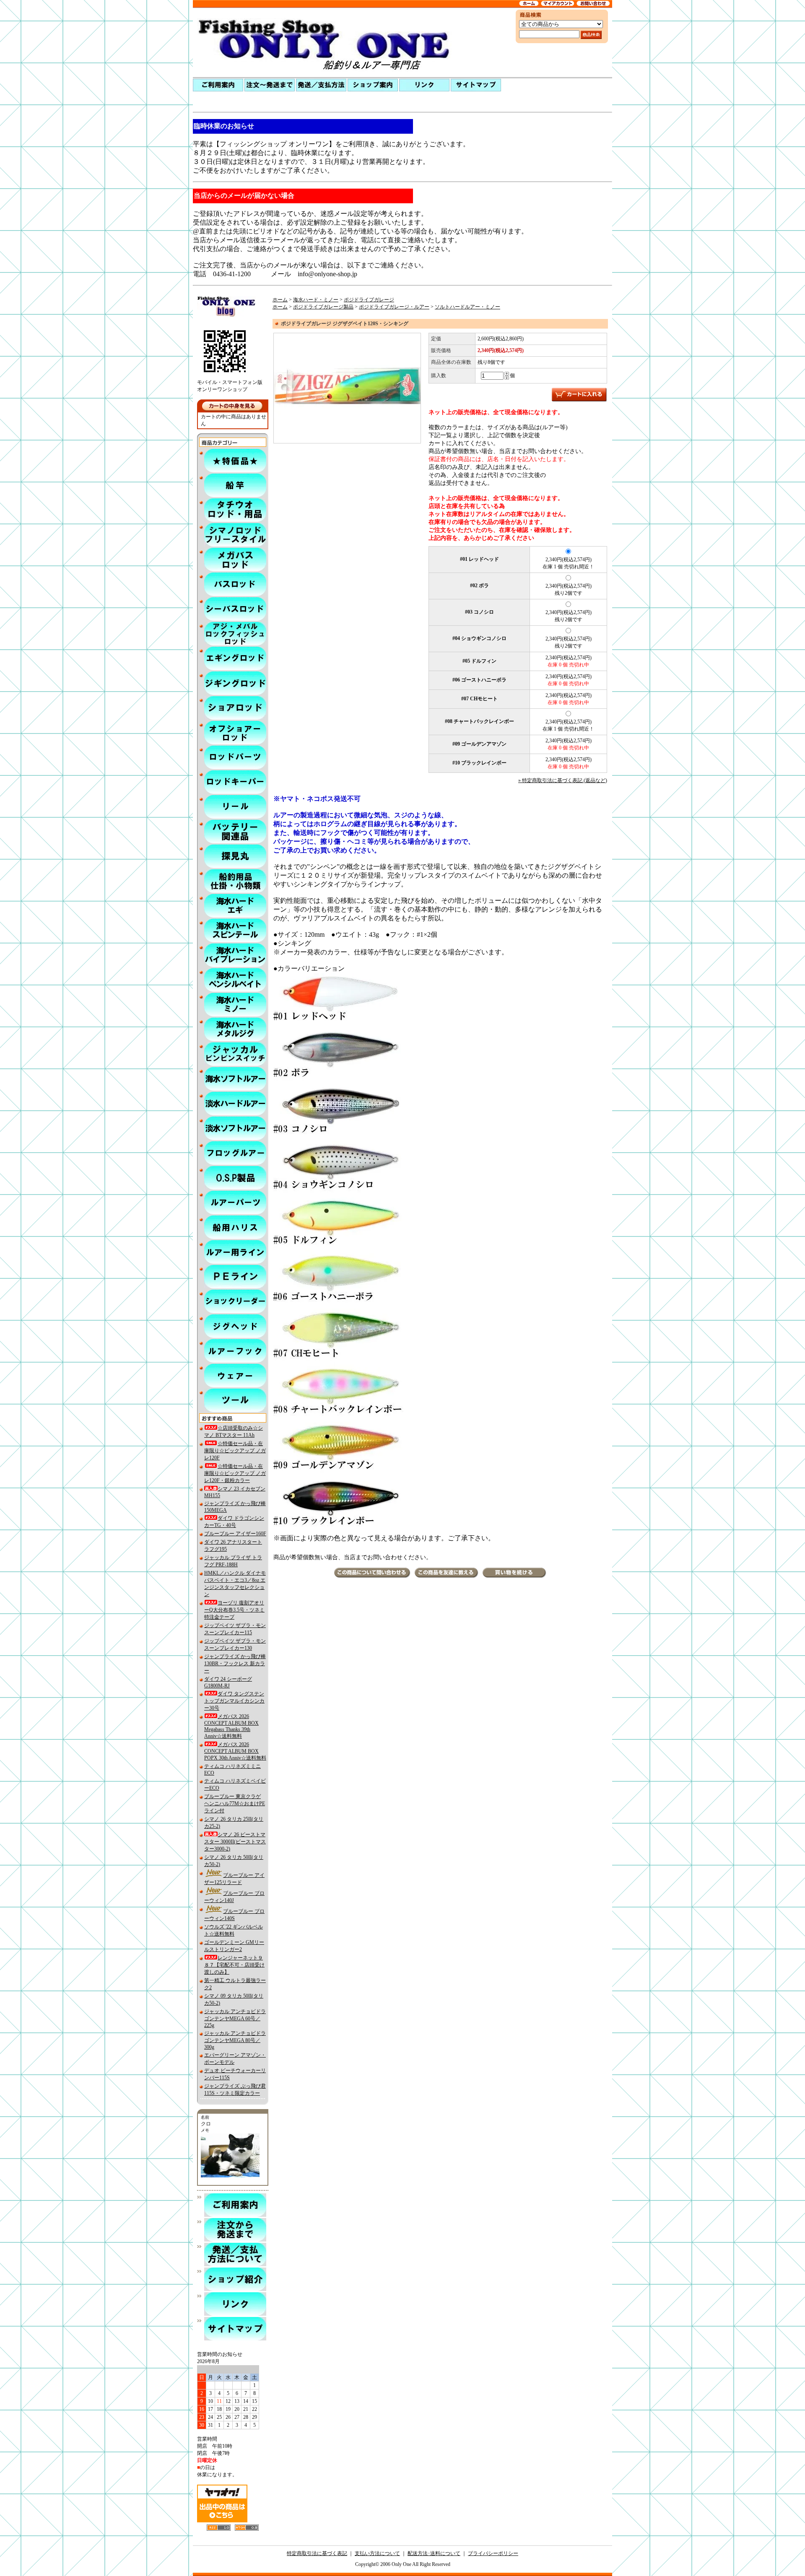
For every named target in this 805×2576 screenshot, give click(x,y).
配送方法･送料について (434, 2553)
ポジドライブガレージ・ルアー (394, 307)
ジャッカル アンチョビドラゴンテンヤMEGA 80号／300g (235, 2040)
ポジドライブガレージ (369, 300)
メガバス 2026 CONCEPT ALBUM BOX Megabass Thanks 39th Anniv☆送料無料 (231, 1726)
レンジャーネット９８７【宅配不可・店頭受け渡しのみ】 (234, 1965)
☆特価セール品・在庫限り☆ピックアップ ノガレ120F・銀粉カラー (235, 1473)
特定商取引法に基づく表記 (317, 2553)
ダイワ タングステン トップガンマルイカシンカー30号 (234, 1701)
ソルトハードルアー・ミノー (467, 307)
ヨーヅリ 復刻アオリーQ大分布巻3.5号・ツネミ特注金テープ (234, 1610)
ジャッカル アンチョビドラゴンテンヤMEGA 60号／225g (235, 2018)
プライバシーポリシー (493, 2553)
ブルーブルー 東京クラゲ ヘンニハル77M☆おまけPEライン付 (235, 1804)
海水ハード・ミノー (316, 300)
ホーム (280, 300)
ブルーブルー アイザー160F (235, 1534)
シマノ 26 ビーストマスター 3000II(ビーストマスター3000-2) (235, 1842)
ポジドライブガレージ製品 (323, 307)
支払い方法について (377, 2553)
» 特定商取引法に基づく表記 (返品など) (563, 780)
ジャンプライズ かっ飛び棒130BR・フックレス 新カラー (235, 1664)
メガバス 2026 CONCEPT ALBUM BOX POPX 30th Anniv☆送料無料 (235, 1751)
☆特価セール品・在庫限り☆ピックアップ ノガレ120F (235, 1451)
